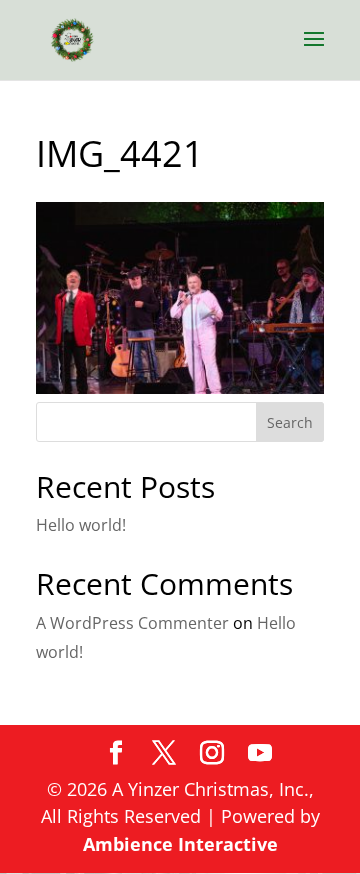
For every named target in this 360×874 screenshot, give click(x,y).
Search (290, 422)
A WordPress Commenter (132, 623)
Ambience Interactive (180, 844)
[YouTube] (260, 753)
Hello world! (81, 525)
